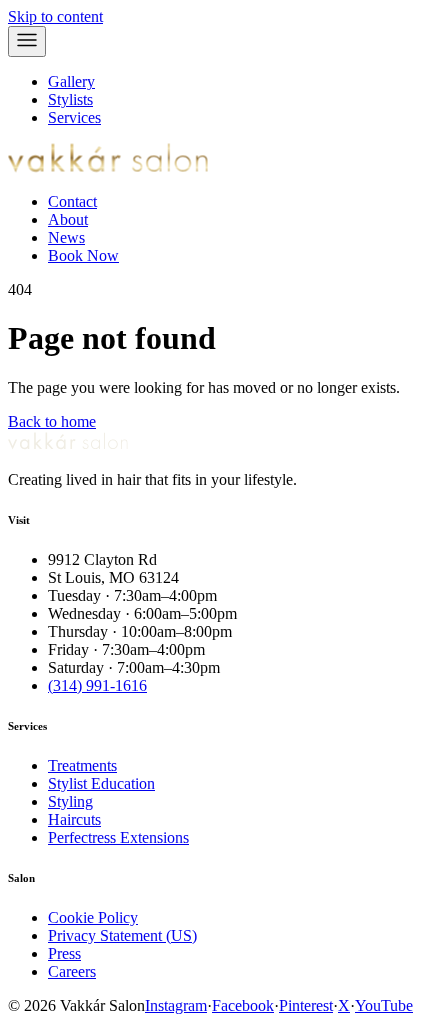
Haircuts (74, 819)
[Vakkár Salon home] (108, 167)
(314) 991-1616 (97, 685)
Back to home (52, 421)
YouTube (384, 1005)
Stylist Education (101, 783)
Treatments (82, 765)
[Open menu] (27, 41)
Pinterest (306, 1005)
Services (74, 117)
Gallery (71, 81)
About (68, 219)
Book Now (83, 255)
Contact (72, 201)
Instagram (176, 1005)
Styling (70, 801)
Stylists (70, 99)
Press (64, 953)
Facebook (243, 1005)
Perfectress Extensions (118, 837)
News (66, 237)
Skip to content (55, 16)
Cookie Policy (93, 917)
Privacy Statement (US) (122, 935)
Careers (72, 971)
